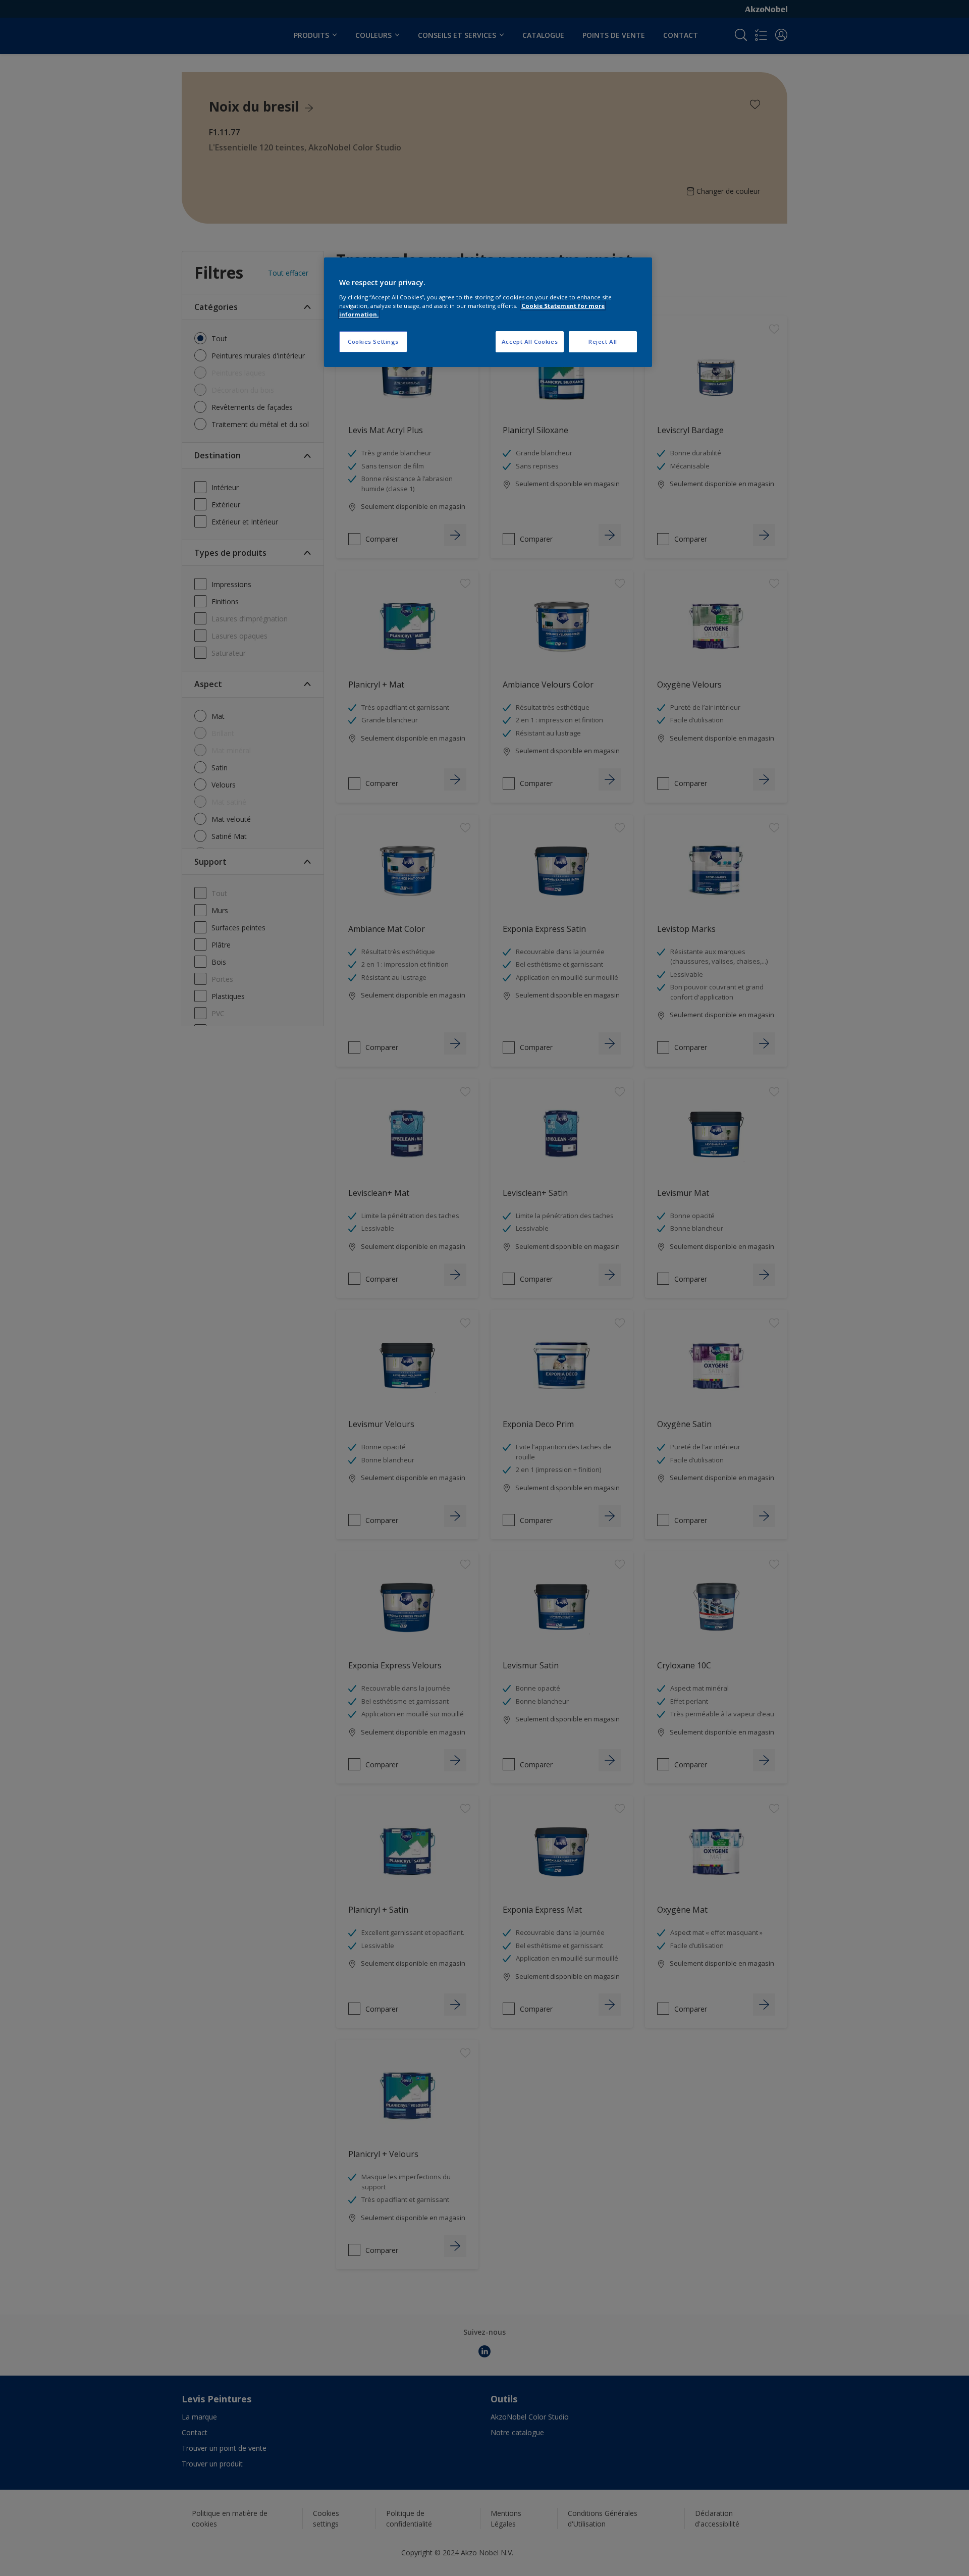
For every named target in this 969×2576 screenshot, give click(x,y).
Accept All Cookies (530, 341)
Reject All (603, 341)
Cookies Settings (373, 341)
